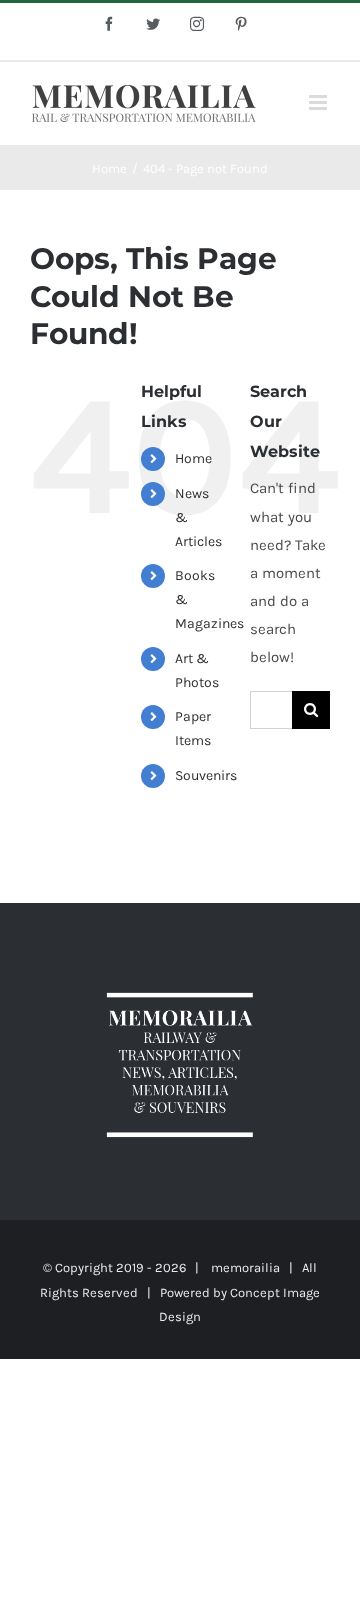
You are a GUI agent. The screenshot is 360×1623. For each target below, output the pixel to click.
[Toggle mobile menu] (319, 102)
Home (193, 458)
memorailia (245, 1267)
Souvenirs (206, 775)
